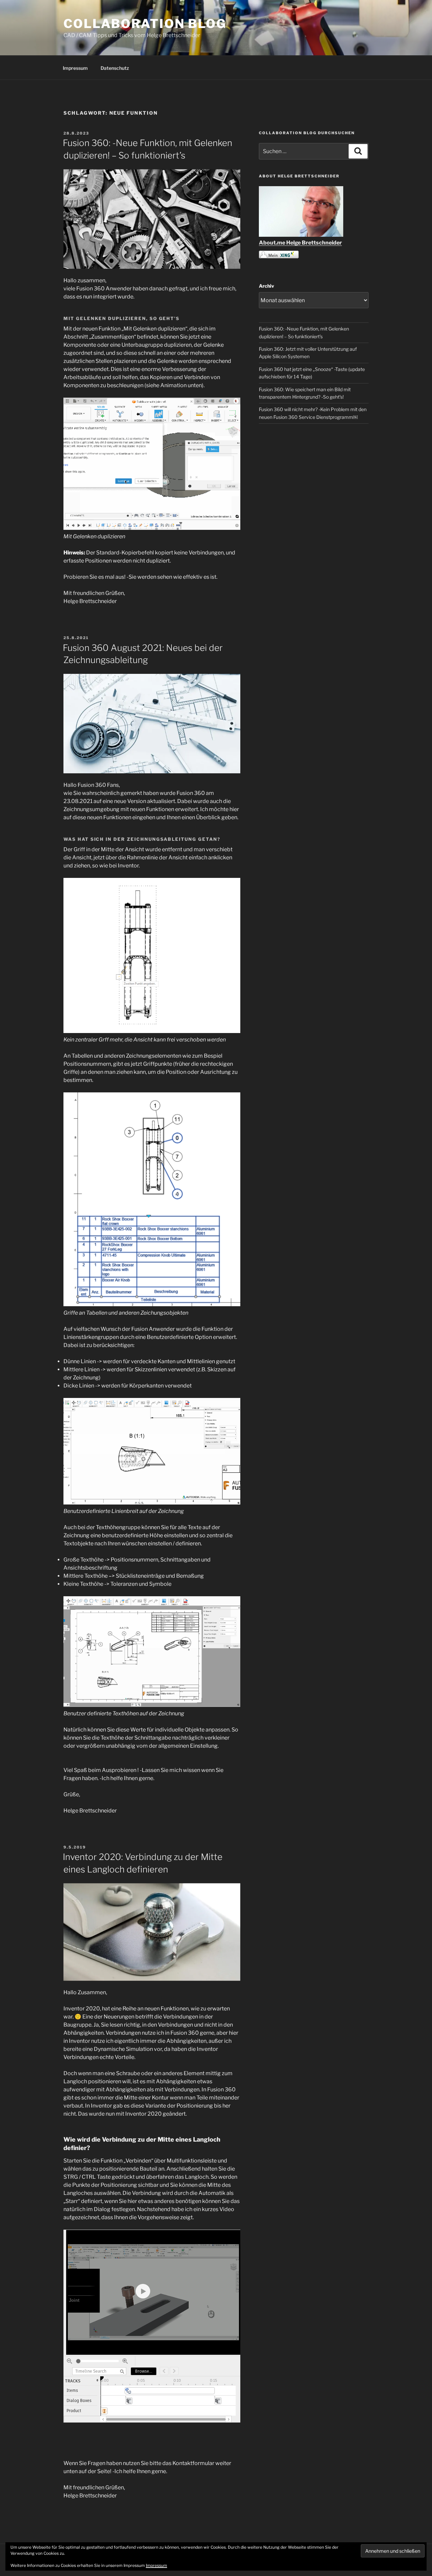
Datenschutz (115, 68)
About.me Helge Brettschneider (300, 243)
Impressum (75, 68)
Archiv (266, 286)
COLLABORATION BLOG (145, 24)
